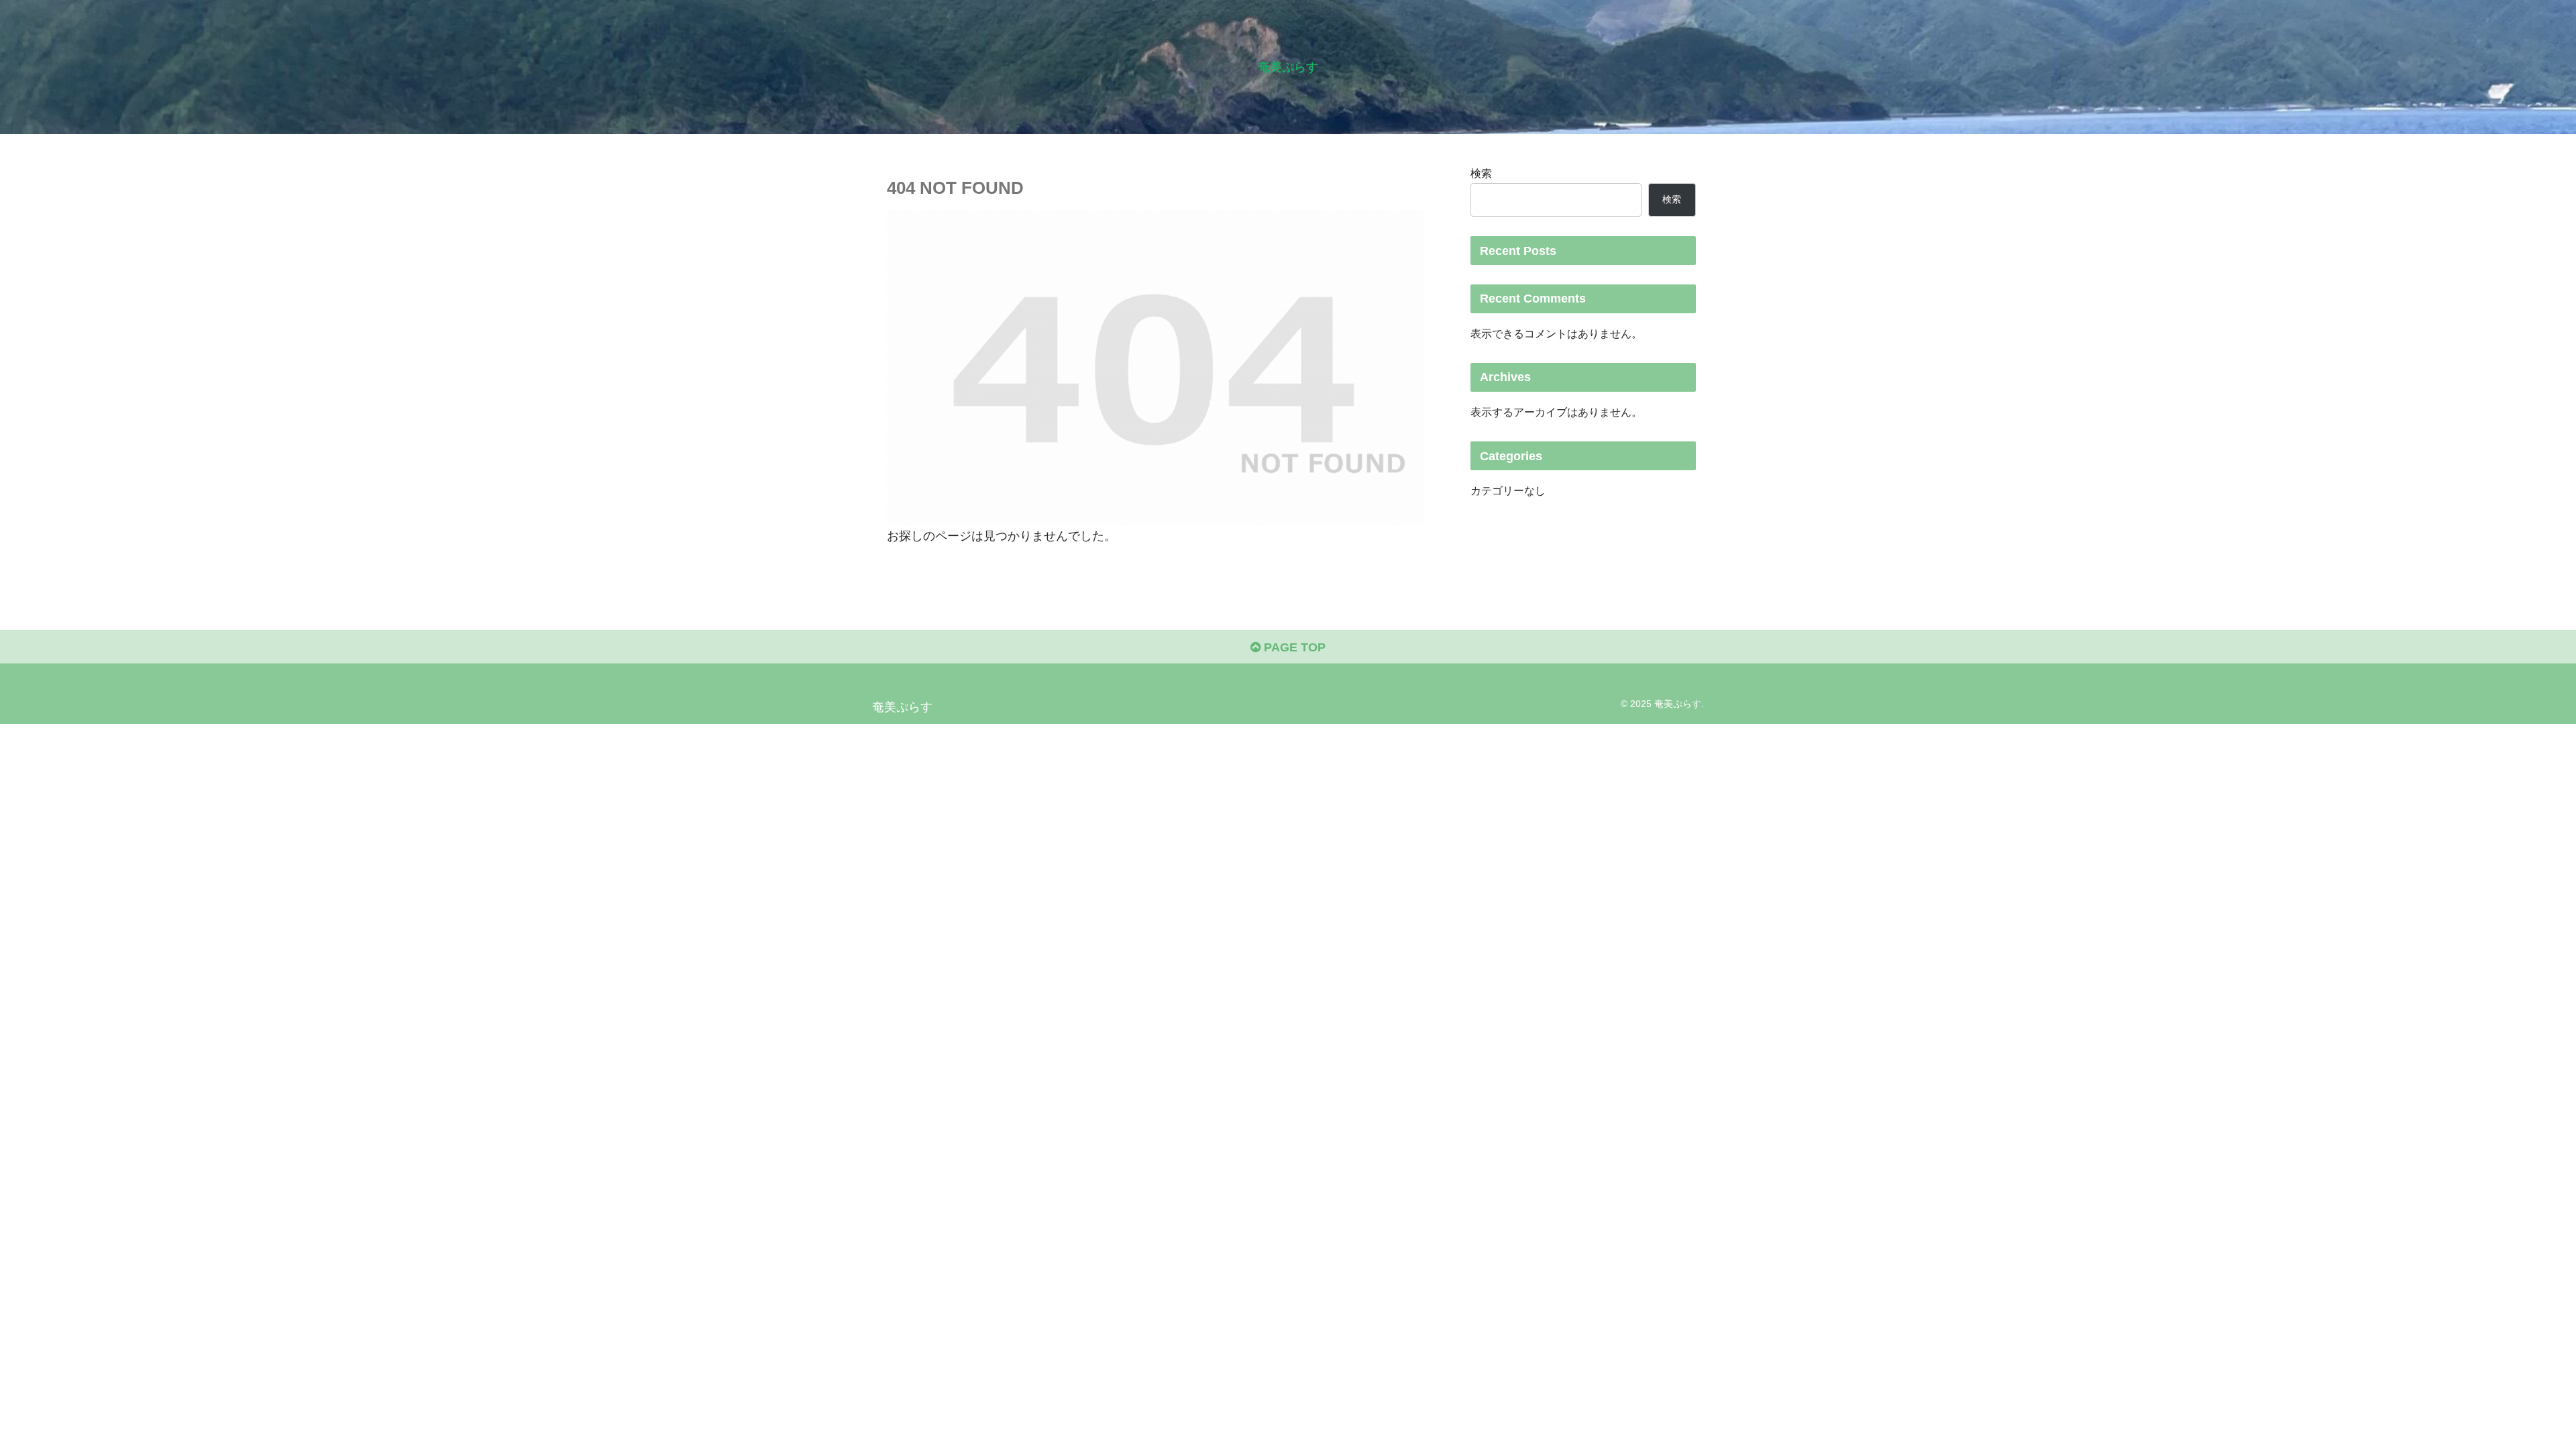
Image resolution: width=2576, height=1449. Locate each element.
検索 (1481, 173)
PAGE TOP (1293, 647)
